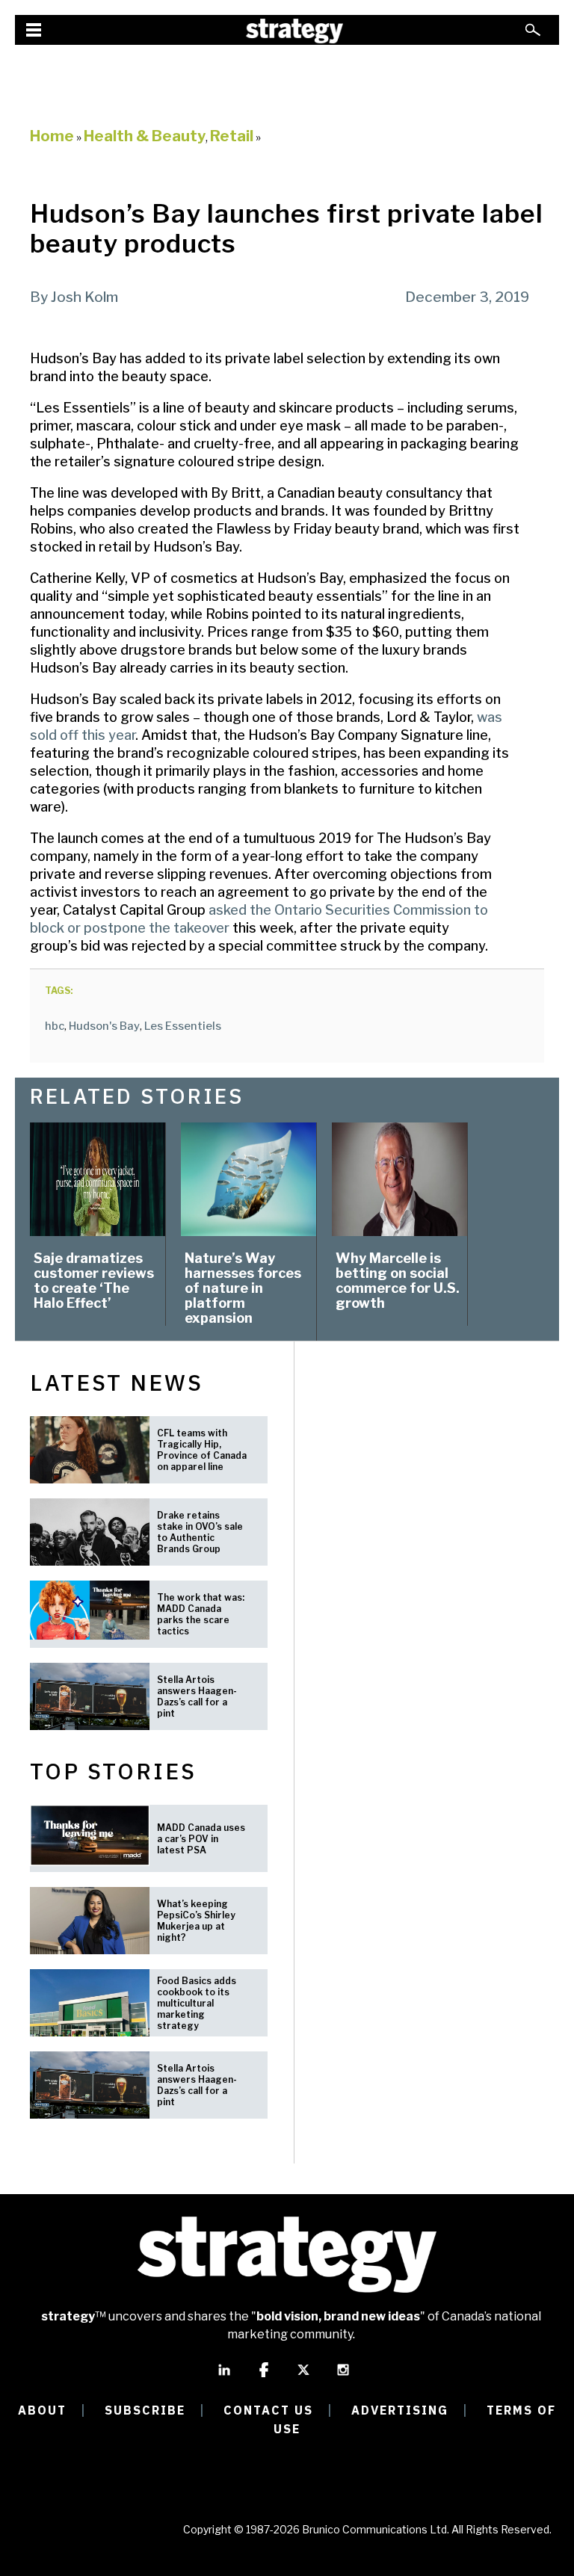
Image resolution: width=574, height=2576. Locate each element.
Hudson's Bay (104, 1026)
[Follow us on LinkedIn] (224, 2376)
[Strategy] (294, 31)
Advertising (400, 2410)
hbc (55, 1026)
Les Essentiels (183, 1026)
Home (52, 136)
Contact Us (268, 2410)
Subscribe (145, 2410)
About (42, 2410)
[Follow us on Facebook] (264, 2376)
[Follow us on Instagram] (343, 2376)
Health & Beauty (145, 136)
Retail (232, 136)
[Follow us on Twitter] (303, 2376)
